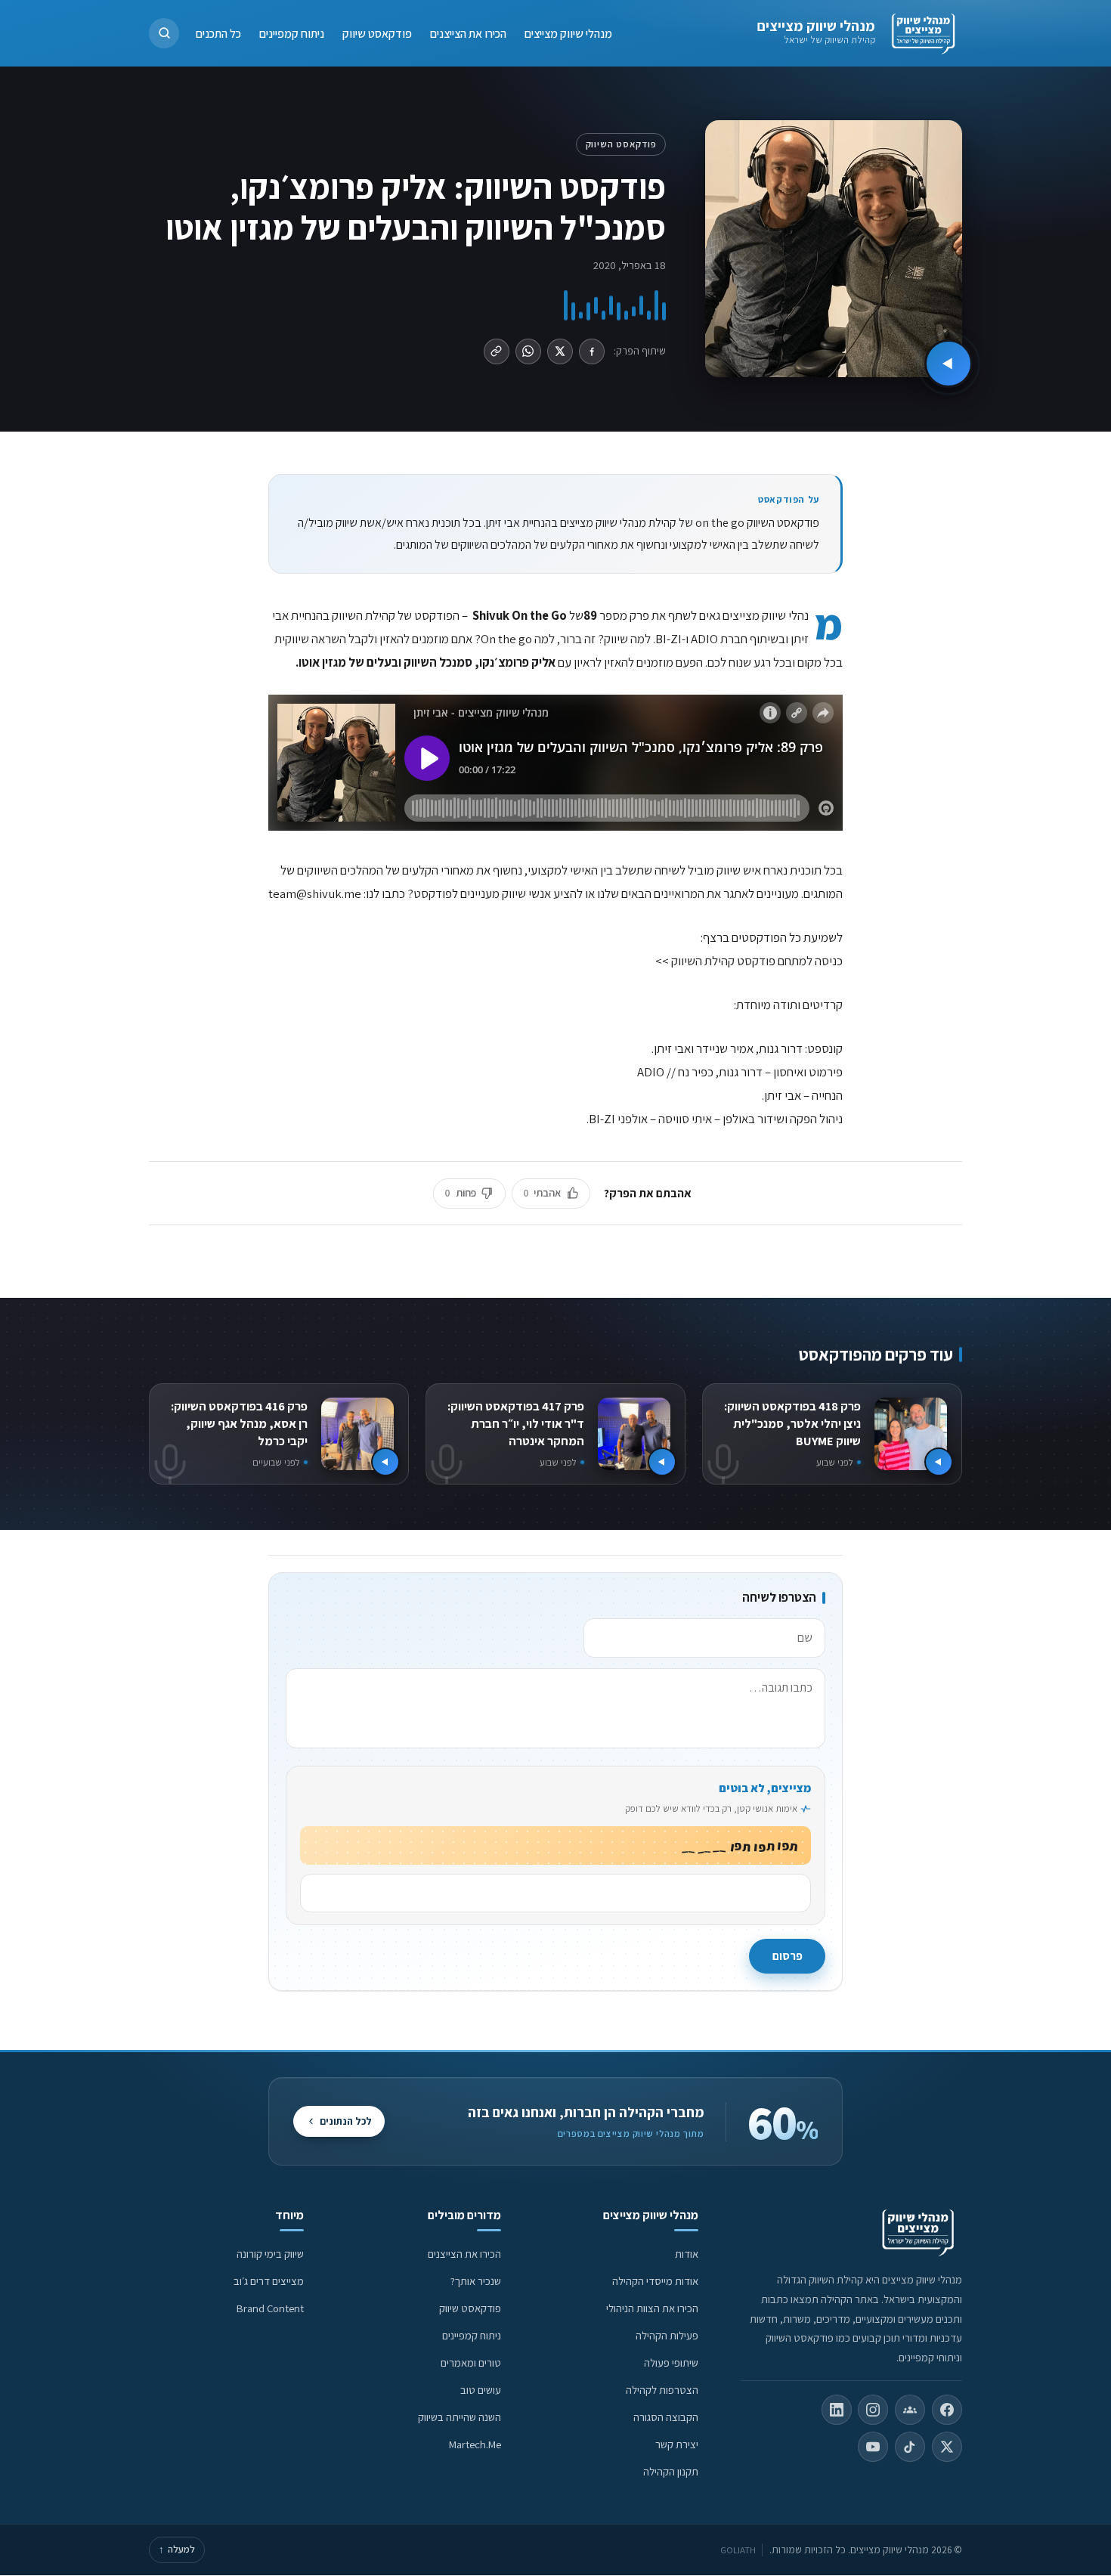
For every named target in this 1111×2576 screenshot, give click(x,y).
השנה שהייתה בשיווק (460, 2417)
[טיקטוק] (910, 2447)
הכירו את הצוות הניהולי (652, 2308)
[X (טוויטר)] (947, 2447)
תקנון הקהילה (671, 2471)
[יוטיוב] (873, 2447)
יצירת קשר (677, 2444)
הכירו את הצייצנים (468, 33)
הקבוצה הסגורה (666, 2417)
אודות (687, 2254)
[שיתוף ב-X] (560, 351)
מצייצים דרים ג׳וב (269, 2281)
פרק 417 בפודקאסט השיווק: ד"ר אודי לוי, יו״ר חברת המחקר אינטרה (516, 1423)
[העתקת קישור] (497, 351)
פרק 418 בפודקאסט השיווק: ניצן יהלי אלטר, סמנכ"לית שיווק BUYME (792, 1423)
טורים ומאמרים (471, 2362)
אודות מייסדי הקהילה (655, 2281)
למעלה (177, 2549)
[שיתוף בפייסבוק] (592, 351)
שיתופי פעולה (671, 2362)
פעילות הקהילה (667, 2335)
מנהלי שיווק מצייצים (816, 26)
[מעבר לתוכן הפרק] (949, 364)
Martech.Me (475, 2444)
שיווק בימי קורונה (270, 2254)
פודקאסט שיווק (377, 33)
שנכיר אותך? (476, 2281)
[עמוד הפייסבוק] (947, 2410)
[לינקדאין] (837, 2410)
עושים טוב (481, 2390)
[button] (164, 33)
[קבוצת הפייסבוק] (910, 2410)
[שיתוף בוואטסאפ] (528, 351)
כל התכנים (218, 33)
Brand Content (270, 2308)
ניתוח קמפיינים (292, 33)
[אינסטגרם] (873, 2410)
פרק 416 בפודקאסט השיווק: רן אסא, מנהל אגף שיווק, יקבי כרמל (239, 1423)
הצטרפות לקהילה (662, 2390)
